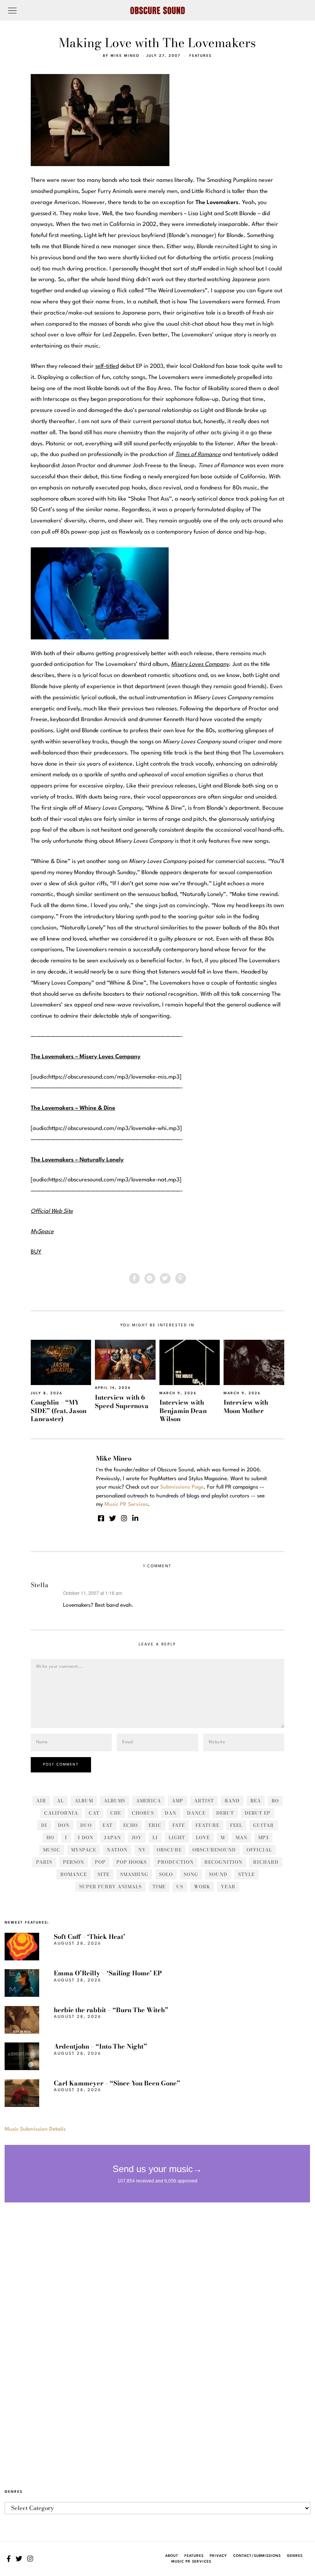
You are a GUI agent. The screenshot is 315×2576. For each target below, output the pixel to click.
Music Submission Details (35, 2129)
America (148, 1801)
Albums (114, 1801)
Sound (218, 1874)
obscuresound (214, 1850)
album (84, 1801)
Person (74, 1862)
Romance (74, 1874)
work (202, 1887)
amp (177, 1801)
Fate (179, 1825)
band (232, 1801)
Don (64, 1825)
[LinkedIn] (135, 1518)
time (159, 1887)
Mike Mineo (125, 56)
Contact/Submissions (257, 2556)
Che (116, 1813)
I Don (86, 1837)
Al (60, 1801)
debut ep (258, 1813)
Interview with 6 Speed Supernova (122, 1401)
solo (166, 1874)
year (228, 1887)
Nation (117, 1850)
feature (207, 1825)
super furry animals (110, 1887)
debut (225, 1813)
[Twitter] (165, 1278)
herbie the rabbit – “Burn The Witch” (111, 2010)
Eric (155, 1825)
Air (41, 1801)
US (180, 1887)
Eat (108, 1825)
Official (259, 1850)
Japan (113, 1837)
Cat (94, 1813)
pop (100, 1862)
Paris (44, 1862)
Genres (295, 2556)
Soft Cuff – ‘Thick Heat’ (90, 1937)
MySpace (84, 1850)
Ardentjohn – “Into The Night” (100, 2046)
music (52, 1850)
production (176, 1862)
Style (246, 1874)
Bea (256, 1801)
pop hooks (132, 1862)
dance (196, 1813)
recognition (223, 1862)
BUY (36, 1252)
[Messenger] (150, 1278)
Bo (275, 1801)
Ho (50, 1837)
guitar (264, 1825)
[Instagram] (124, 1518)
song (191, 1874)
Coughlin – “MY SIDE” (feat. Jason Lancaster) (59, 1411)
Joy (137, 1837)
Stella (40, 1585)
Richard (266, 1862)
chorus (143, 1813)
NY (142, 1850)
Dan (171, 1813)
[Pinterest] (181, 1278)
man (241, 1837)
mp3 (263, 1837)
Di (44, 1825)
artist (204, 1801)
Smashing (134, 1874)
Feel (236, 1825)
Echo (131, 1825)
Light (177, 1837)
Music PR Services (191, 2562)
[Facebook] (134, 1278)
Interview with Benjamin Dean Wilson (183, 1411)
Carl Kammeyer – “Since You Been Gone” (117, 2083)
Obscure (169, 1850)
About (172, 2556)
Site (104, 1874)
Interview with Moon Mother (246, 1406)
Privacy (218, 2556)
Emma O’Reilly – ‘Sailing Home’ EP (108, 1973)
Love (203, 1837)
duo (86, 1825)
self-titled (107, 366)
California (61, 1813)
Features (201, 56)
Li (155, 1837)
